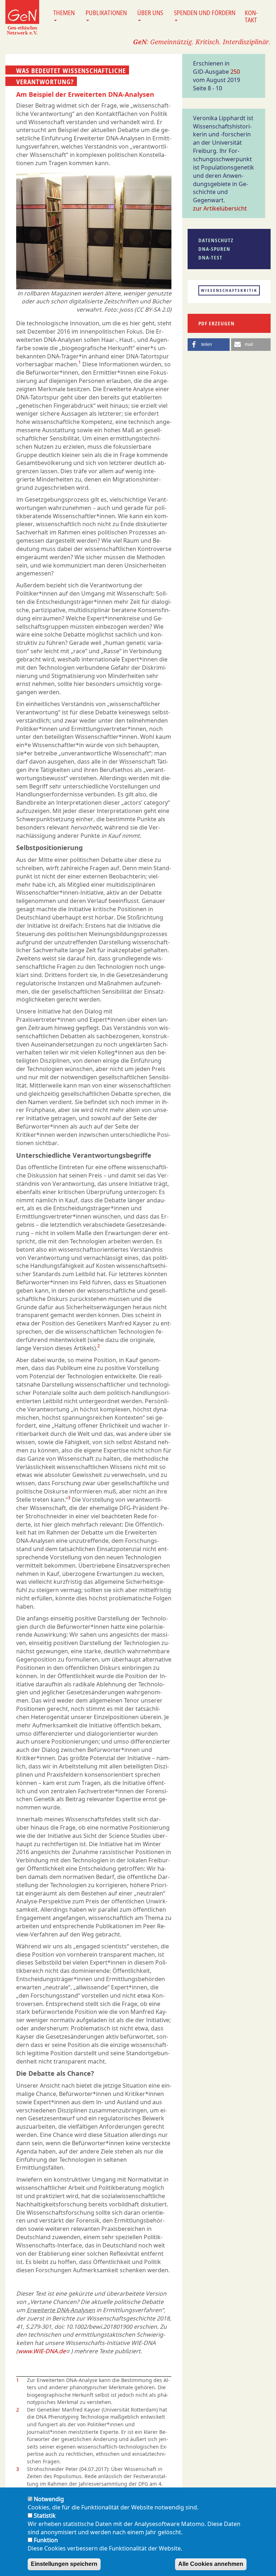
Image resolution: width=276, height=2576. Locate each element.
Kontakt (251, 16)
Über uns (150, 13)
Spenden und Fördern (205, 13)
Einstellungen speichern (64, 2564)
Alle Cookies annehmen (211, 2564)
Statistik (45, 2516)
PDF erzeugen (217, 323)
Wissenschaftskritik (229, 290)
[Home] (22, 17)
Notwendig (49, 2499)
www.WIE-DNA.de (42, 2351)
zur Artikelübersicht (220, 208)
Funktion (46, 2540)
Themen (64, 13)
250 (235, 72)
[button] (209, 345)
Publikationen (106, 13)
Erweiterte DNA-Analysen (61, 2310)
